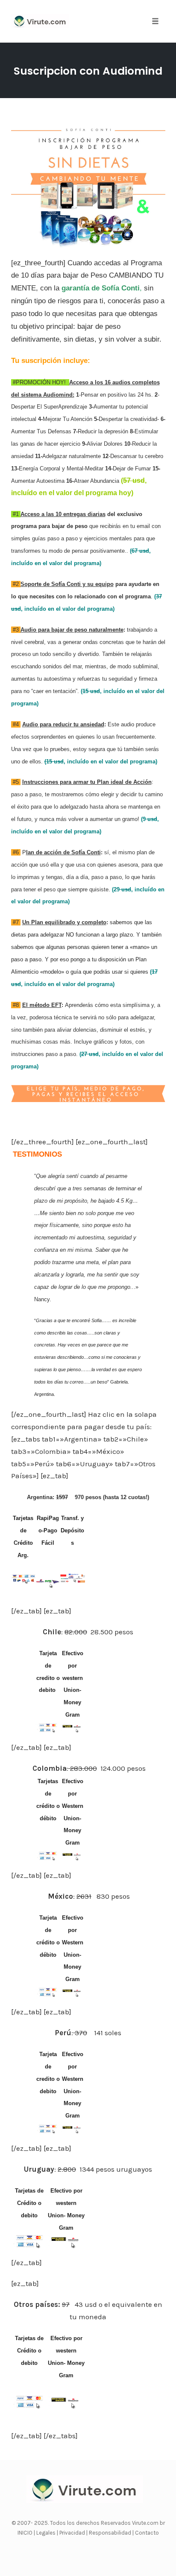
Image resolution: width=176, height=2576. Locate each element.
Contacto (147, 2533)
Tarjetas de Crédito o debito (29, 2203)
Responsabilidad (111, 2533)
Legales (47, 2533)
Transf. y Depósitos (72, 1530)
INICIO (26, 2533)
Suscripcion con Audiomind (88, 71)
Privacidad (73, 2533)
